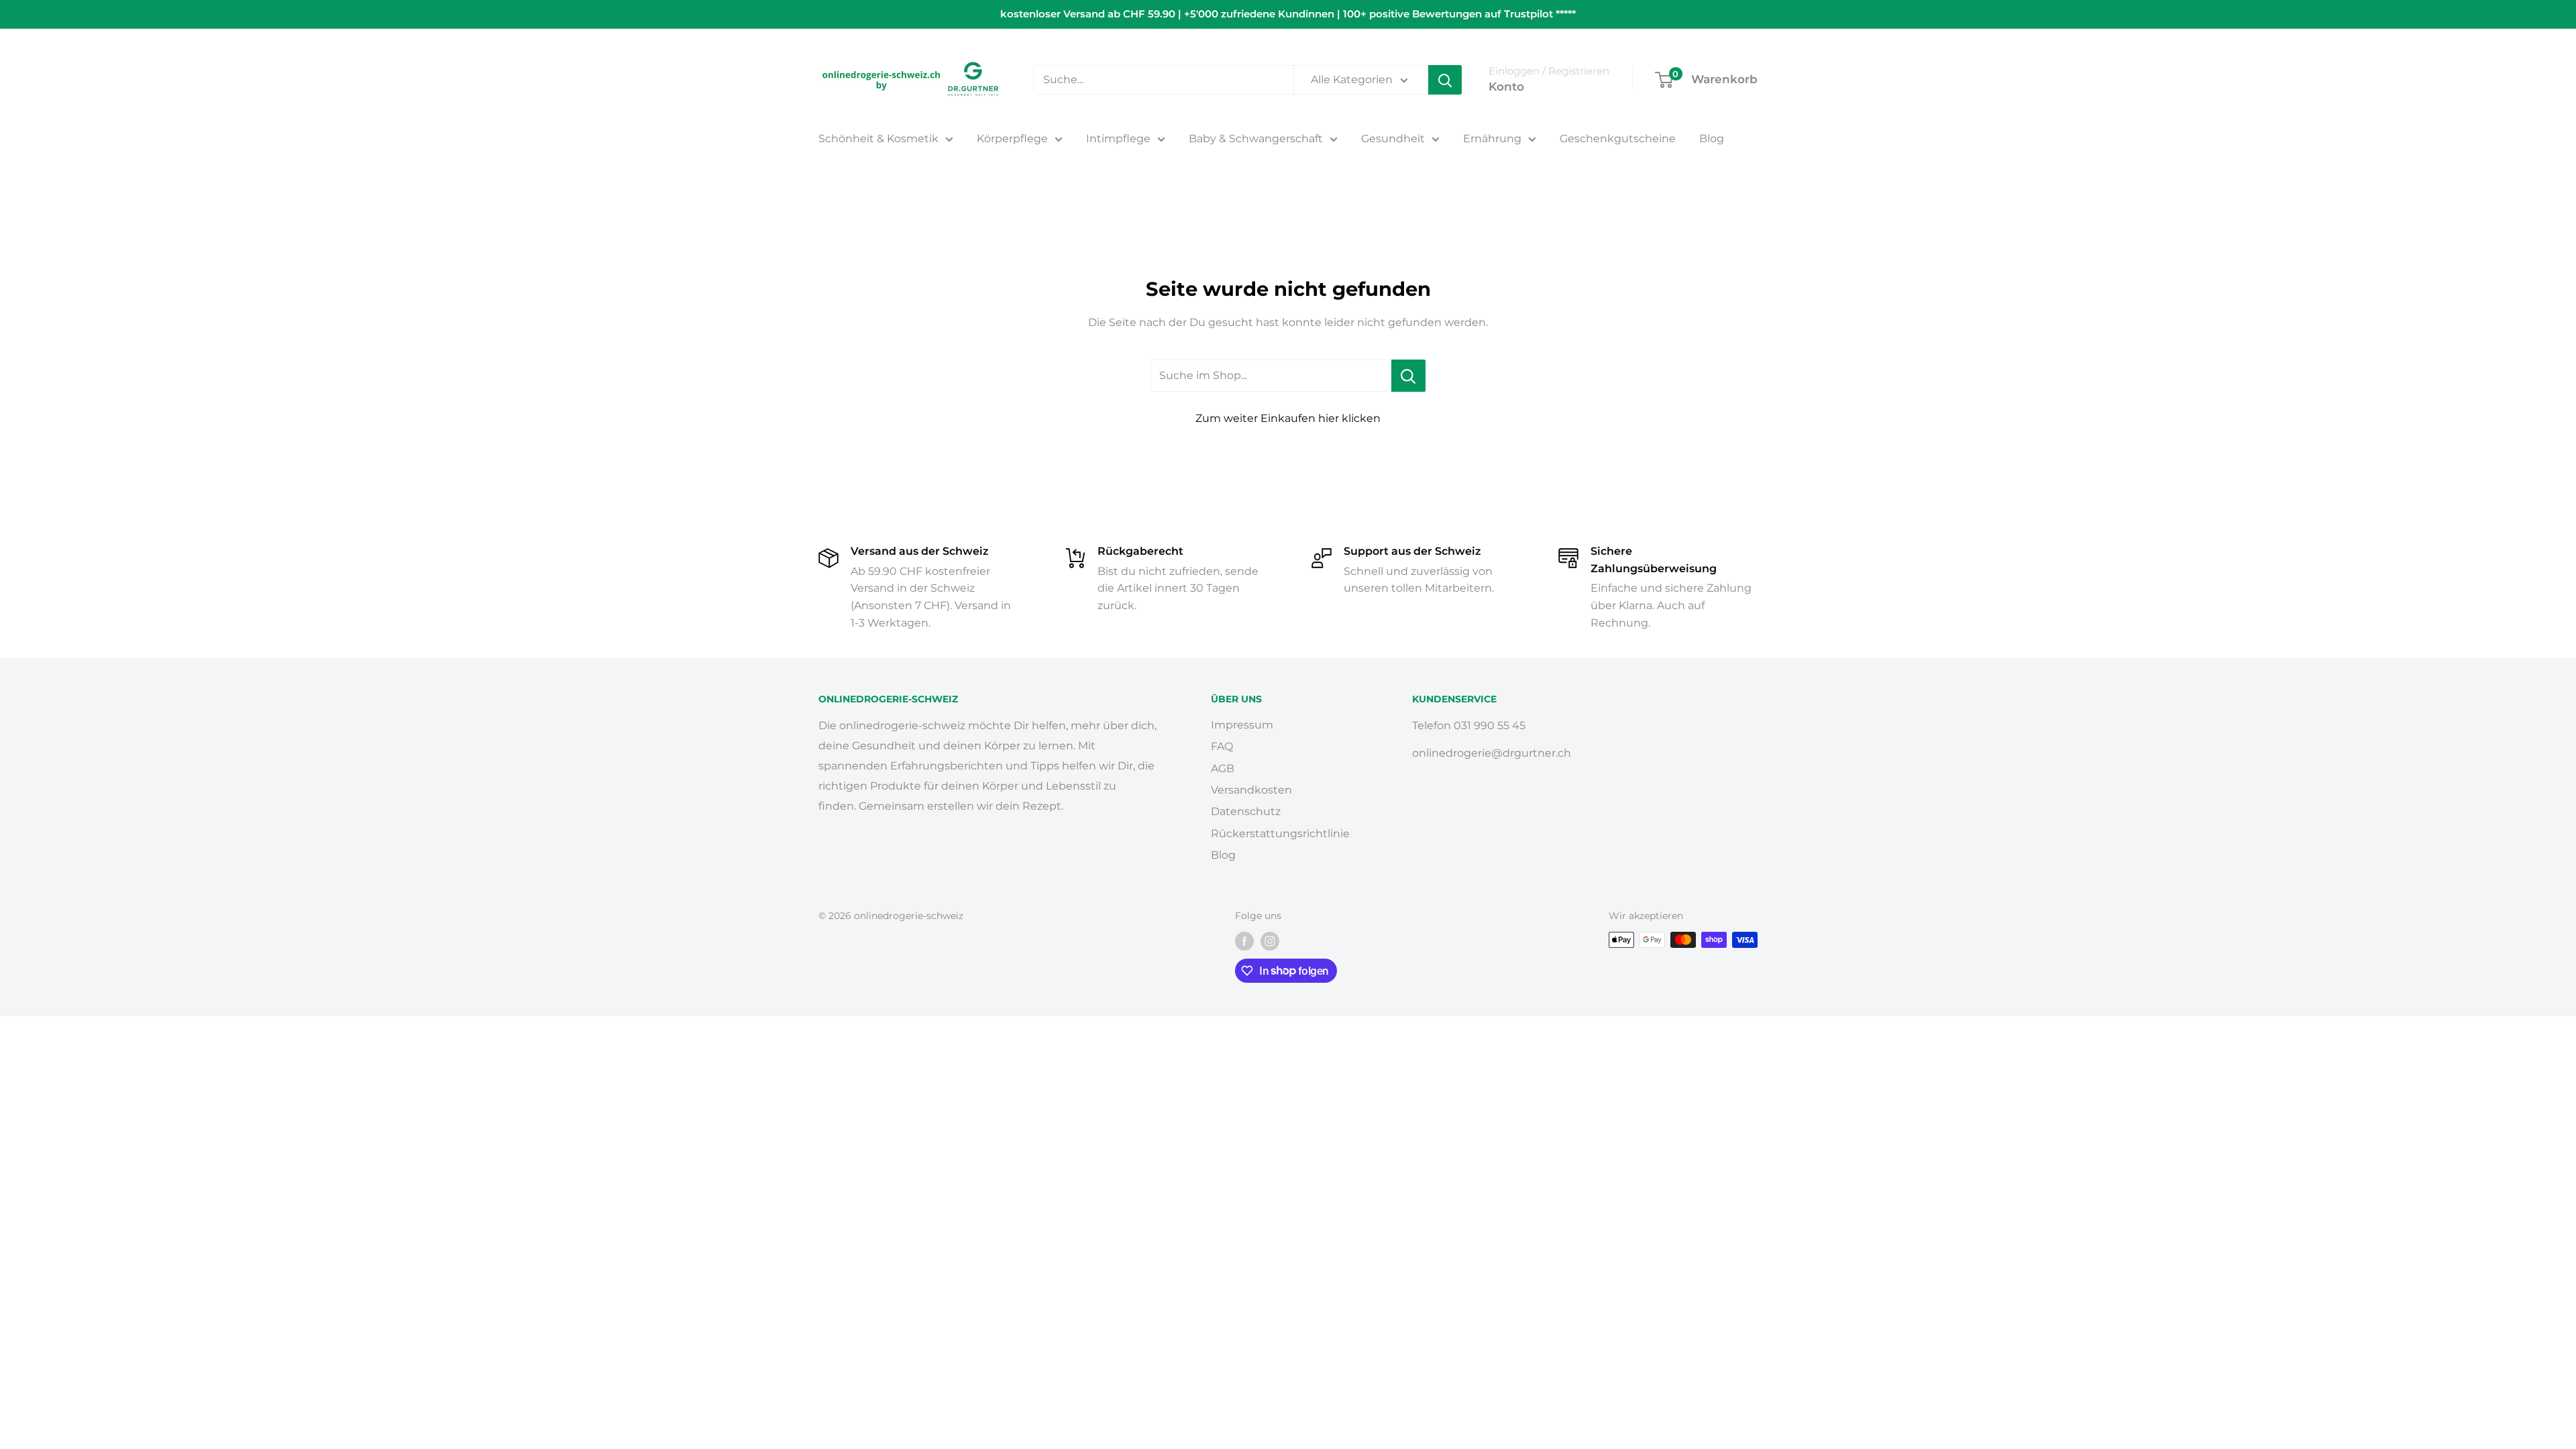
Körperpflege (1012, 139)
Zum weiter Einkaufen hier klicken (1288, 418)
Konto (1506, 87)
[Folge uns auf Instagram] (1270, 941)
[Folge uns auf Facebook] (1244, 941)
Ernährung (1492, 139)
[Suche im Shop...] (1408, 376)
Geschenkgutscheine (1618, 139)
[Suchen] (1445, 80)
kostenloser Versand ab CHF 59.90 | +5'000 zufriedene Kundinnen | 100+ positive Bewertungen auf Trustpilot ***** (1288, 14)
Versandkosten (1251, 790)
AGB (1223, 768)
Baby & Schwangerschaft (1256, 139)
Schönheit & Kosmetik (878, 139)
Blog (1712, 139)
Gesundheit (1393, 139)
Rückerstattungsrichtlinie (1280, 834)
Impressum (1242, 725)
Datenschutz (1246, 811)
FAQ (1222, 746)
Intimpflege (1118, 139)
